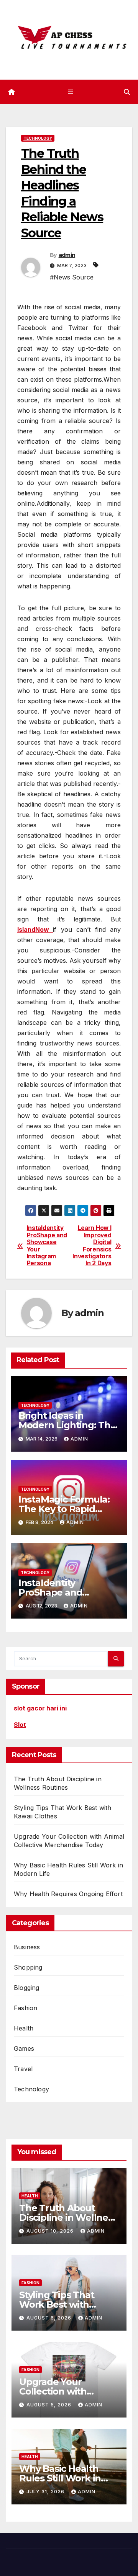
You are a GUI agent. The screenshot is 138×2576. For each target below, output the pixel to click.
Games (24, 2048)
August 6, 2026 (50, 2318)
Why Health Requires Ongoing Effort (68, 1894)
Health (24, 2028)
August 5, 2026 (50, 2405)
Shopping (28, 1967)
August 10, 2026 (51, 2231)
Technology (38, 138)
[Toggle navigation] (70, 92)
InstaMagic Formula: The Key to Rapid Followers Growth (64, 1509)
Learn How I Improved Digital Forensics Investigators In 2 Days (92, 1246)
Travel (23, 2069)
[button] (127, 92)
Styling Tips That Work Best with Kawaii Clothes (57, 2304)
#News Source (72, 277)
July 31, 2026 (46, 2492)
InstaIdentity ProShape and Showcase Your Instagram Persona (47, 1246)
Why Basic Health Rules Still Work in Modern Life (60, 2478)
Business (27, 1947)
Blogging (27, 1988)
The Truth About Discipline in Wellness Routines (68, 2217)
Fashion (25, 2008)
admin (67, 255)
